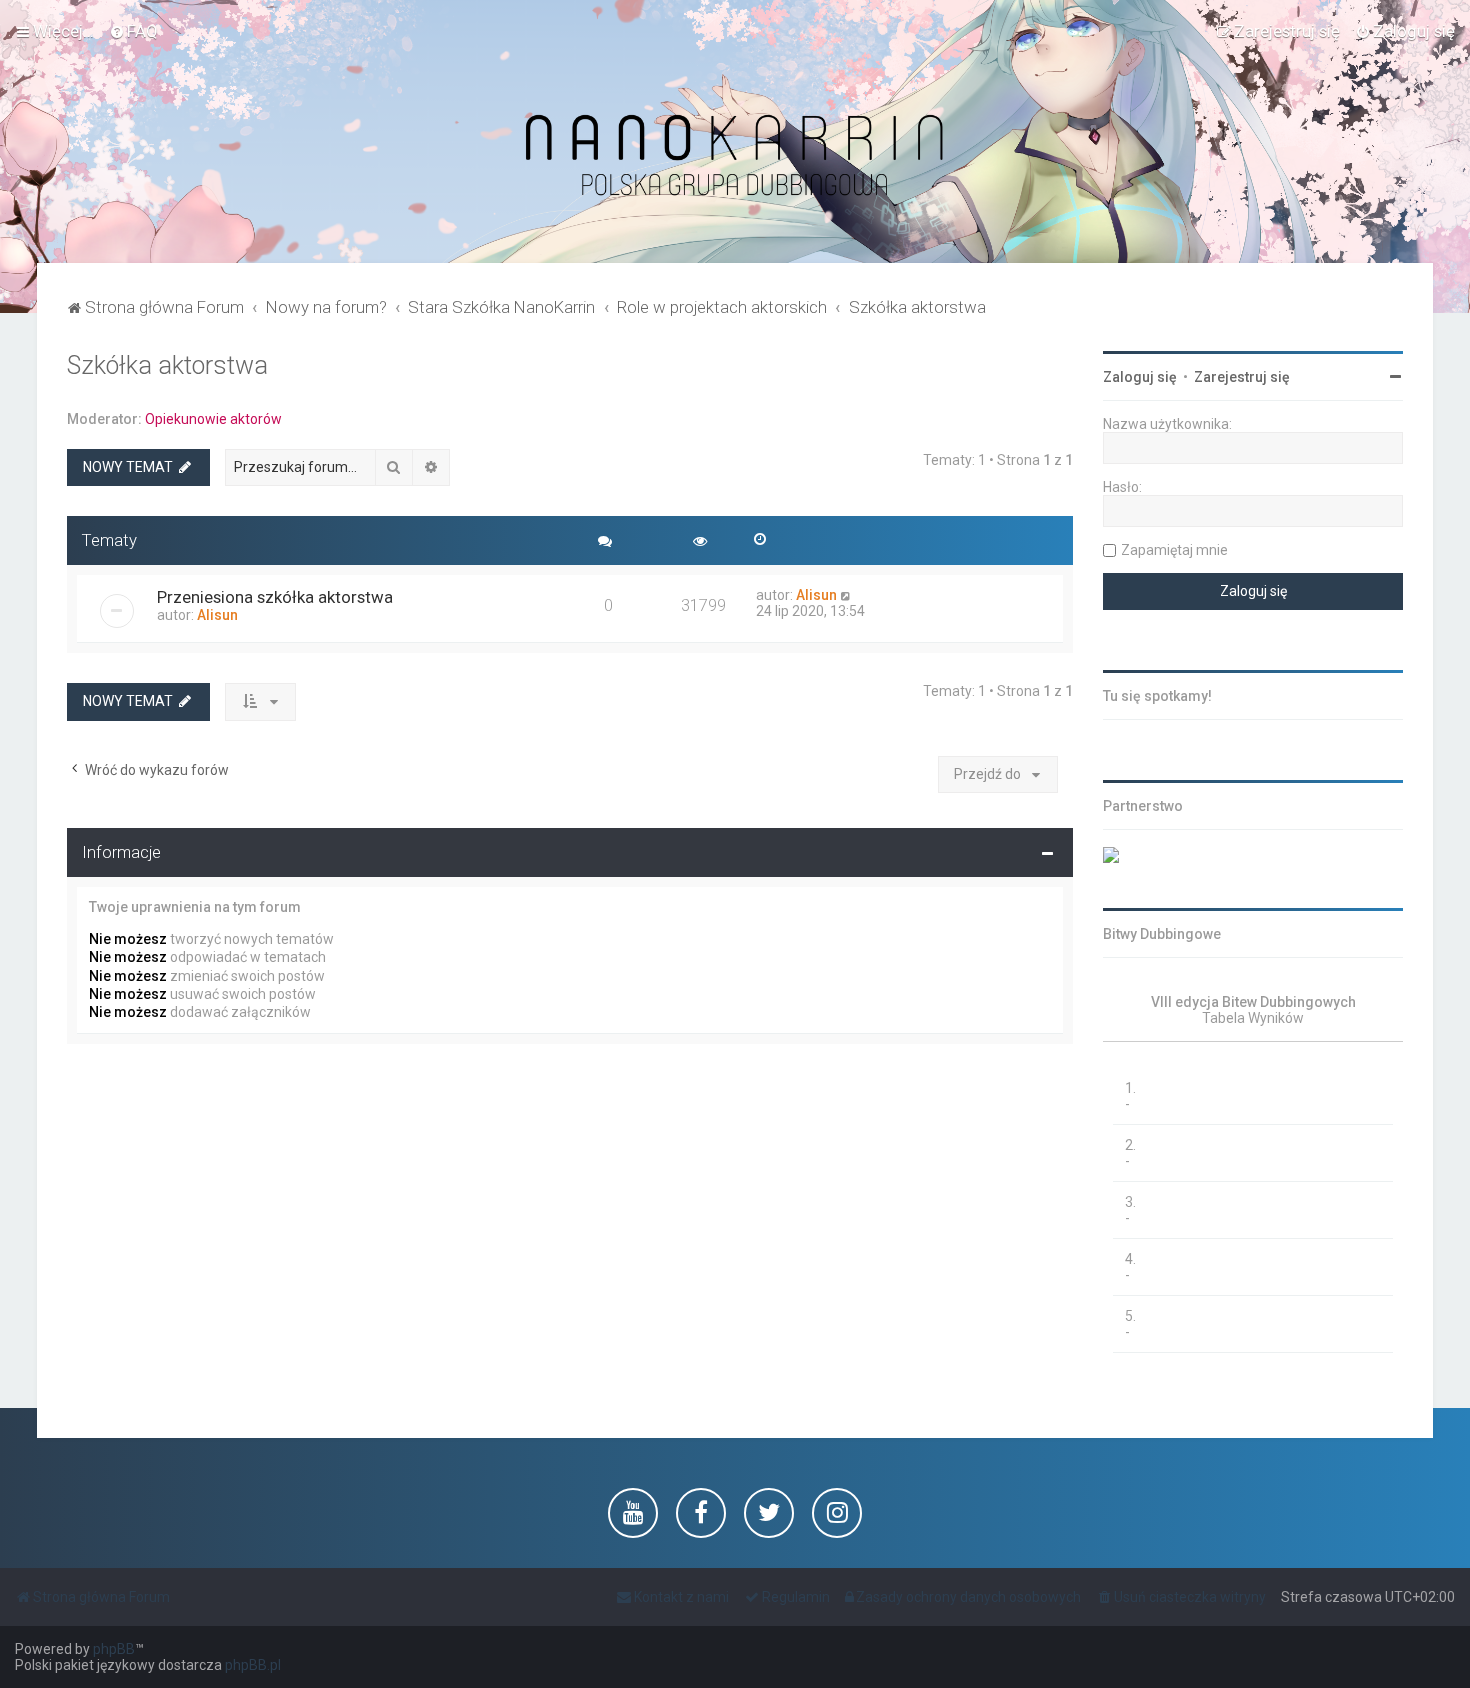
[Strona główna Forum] (735, 156)
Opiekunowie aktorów (213, 419)
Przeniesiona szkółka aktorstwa (275, 597)
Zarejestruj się (1242, 377)
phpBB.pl (253, 1665)
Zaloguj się (1140, 377)
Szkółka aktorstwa (167, 365)
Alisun (217, 615)
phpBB (114, 1649)
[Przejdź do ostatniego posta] (846, 595)
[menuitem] (133, 31)
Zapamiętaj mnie (1174, 550)
